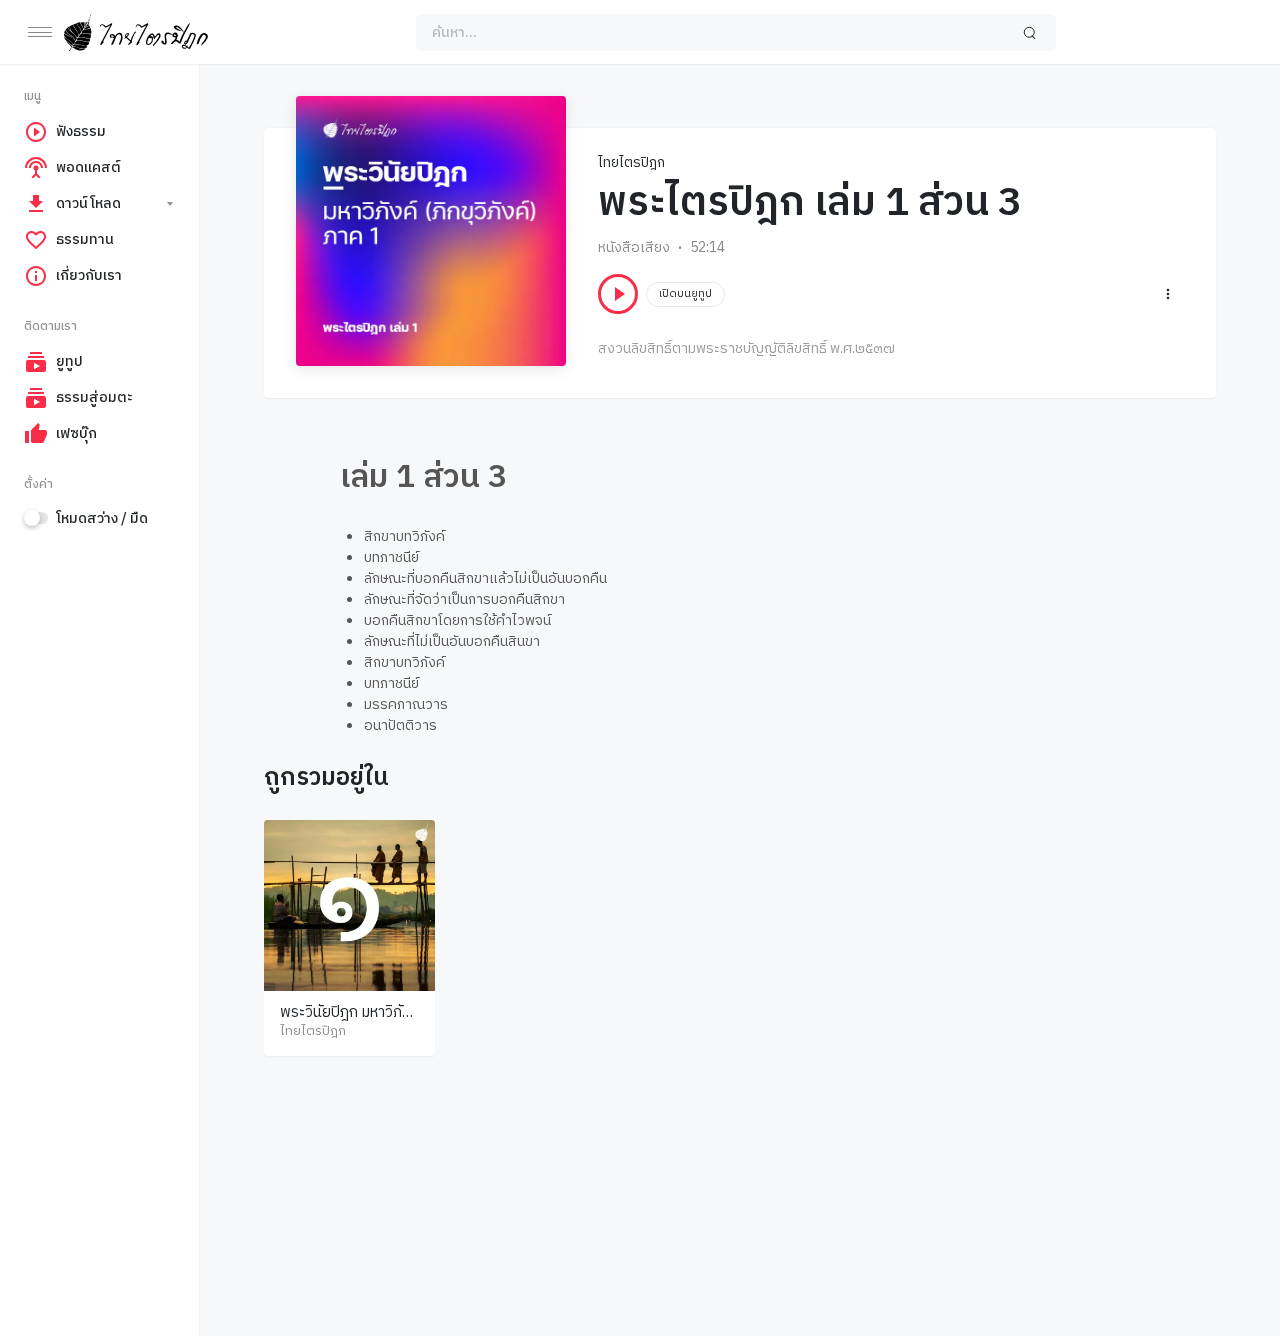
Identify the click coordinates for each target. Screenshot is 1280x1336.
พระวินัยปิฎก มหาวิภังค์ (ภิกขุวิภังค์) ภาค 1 (349, 1022)
